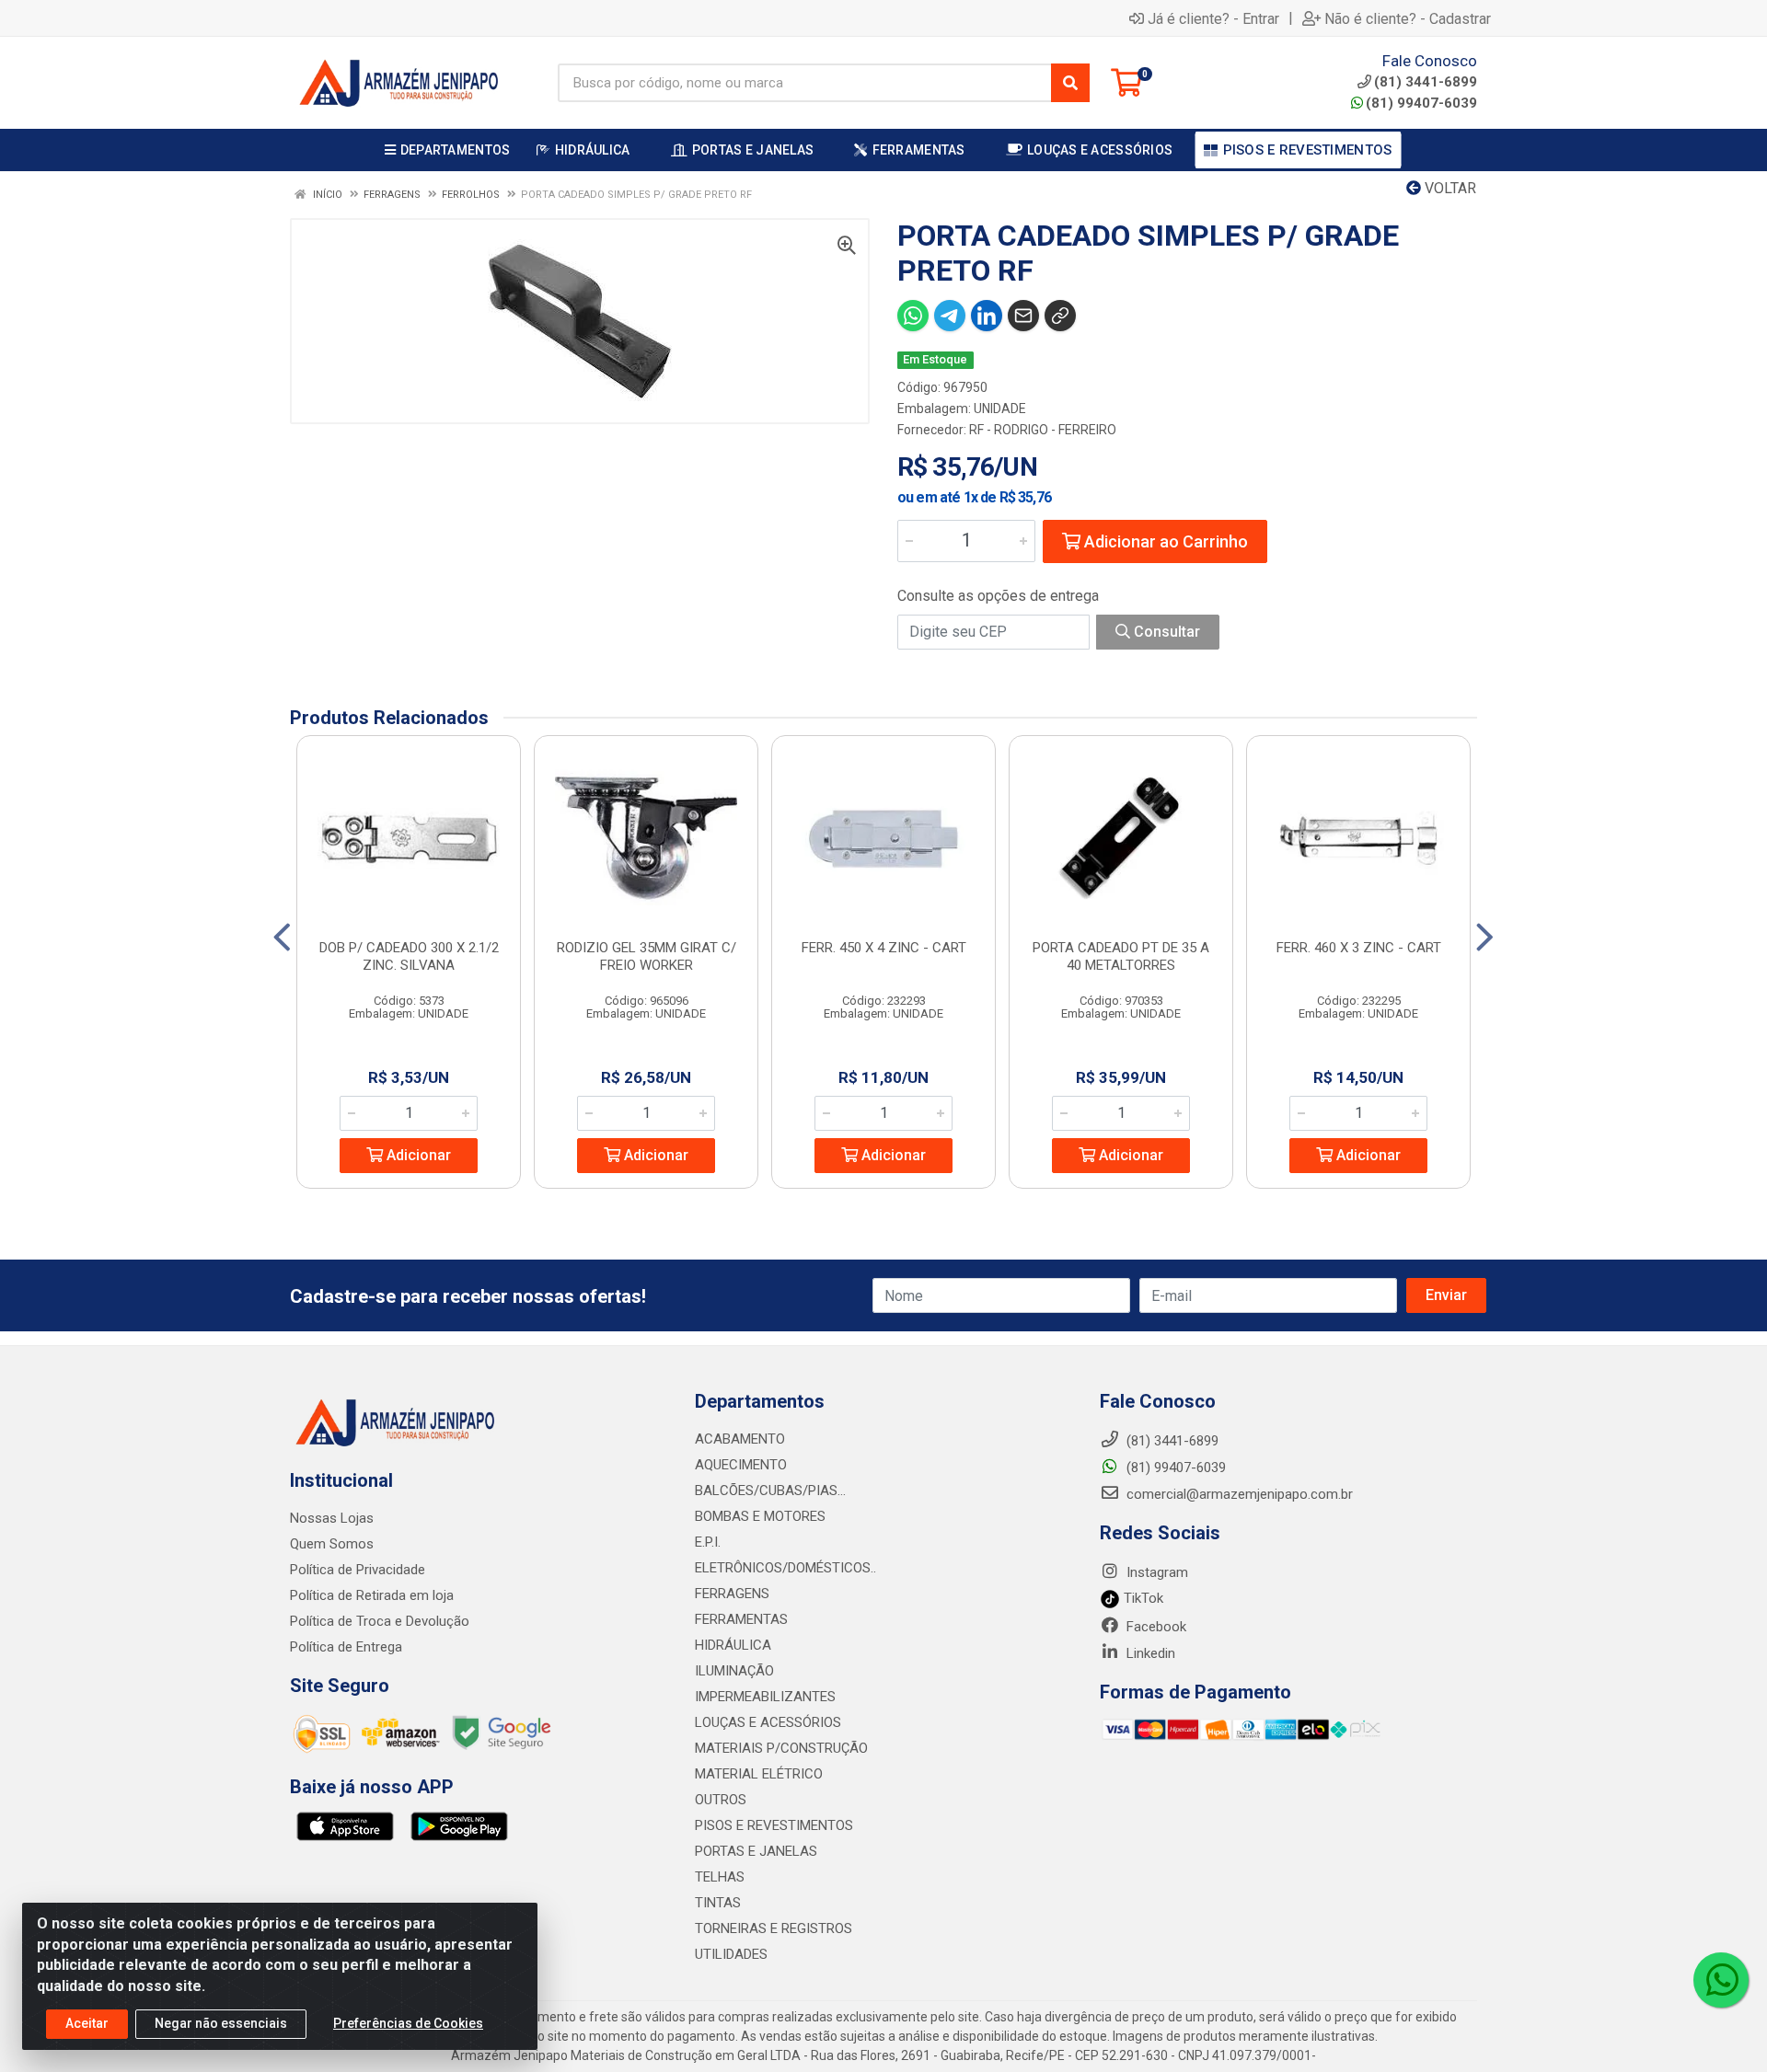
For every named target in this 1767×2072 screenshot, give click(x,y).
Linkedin (1149, 1653)
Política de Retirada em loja (372, 1595)
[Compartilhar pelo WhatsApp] (913, 316)
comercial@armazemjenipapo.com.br (1238, 1494)
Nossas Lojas (332, 1518)
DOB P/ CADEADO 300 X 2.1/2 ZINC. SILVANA (409, 956)
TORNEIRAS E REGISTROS (774, 1928)
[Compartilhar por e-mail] (1023, 316)
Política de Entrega (346, 1647)
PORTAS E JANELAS (756, 1851)
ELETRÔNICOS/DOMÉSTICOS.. (785, 1568)
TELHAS (720, 1877)
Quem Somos (332, 1544)
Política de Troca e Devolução (380, 1621)
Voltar (1449, 188)
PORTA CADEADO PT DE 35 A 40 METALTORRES (1121, 956)
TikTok (1142, 1598)
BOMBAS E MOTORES (760, 1516)
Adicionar (417, 1155)
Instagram (1155, 1572)
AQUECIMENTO (741, 1465)
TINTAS (718, 1903)
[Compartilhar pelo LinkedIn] (987, 316)
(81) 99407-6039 (1421, 103)
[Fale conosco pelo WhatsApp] (1721, 1980)
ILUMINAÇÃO (734, 1671)
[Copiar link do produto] (1060, 316)
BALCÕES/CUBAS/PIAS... (770, 1491)
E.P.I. (708, 1542)
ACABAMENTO (740, 1439)
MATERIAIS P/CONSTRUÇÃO (781, 1748)
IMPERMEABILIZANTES (765, 1697)
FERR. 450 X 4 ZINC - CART (884, 948)
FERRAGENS (732, 1594)
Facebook (1155, 1627)
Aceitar (87, 2023)
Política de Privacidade (358, 1570)
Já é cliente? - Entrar (1213, 18)
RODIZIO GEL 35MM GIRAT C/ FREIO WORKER (647, 956)
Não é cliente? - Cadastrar (1408, 18)
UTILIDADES (731, 1954)
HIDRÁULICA (733, 1645)
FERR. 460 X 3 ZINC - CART (1359, 948)
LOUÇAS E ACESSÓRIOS (768, 1722)
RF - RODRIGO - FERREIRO (1043, 430)
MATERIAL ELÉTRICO (759, 1774)
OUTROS (721, 1800)
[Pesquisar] (1070, 83)
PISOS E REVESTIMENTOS (774, 1825)
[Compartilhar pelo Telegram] (950, 316)
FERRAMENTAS (741, 1619)
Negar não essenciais (221, 2023)
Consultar (1165, 632)
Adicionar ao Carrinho (1164, 541)
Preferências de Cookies (408, 2023)
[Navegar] (282, 938)
